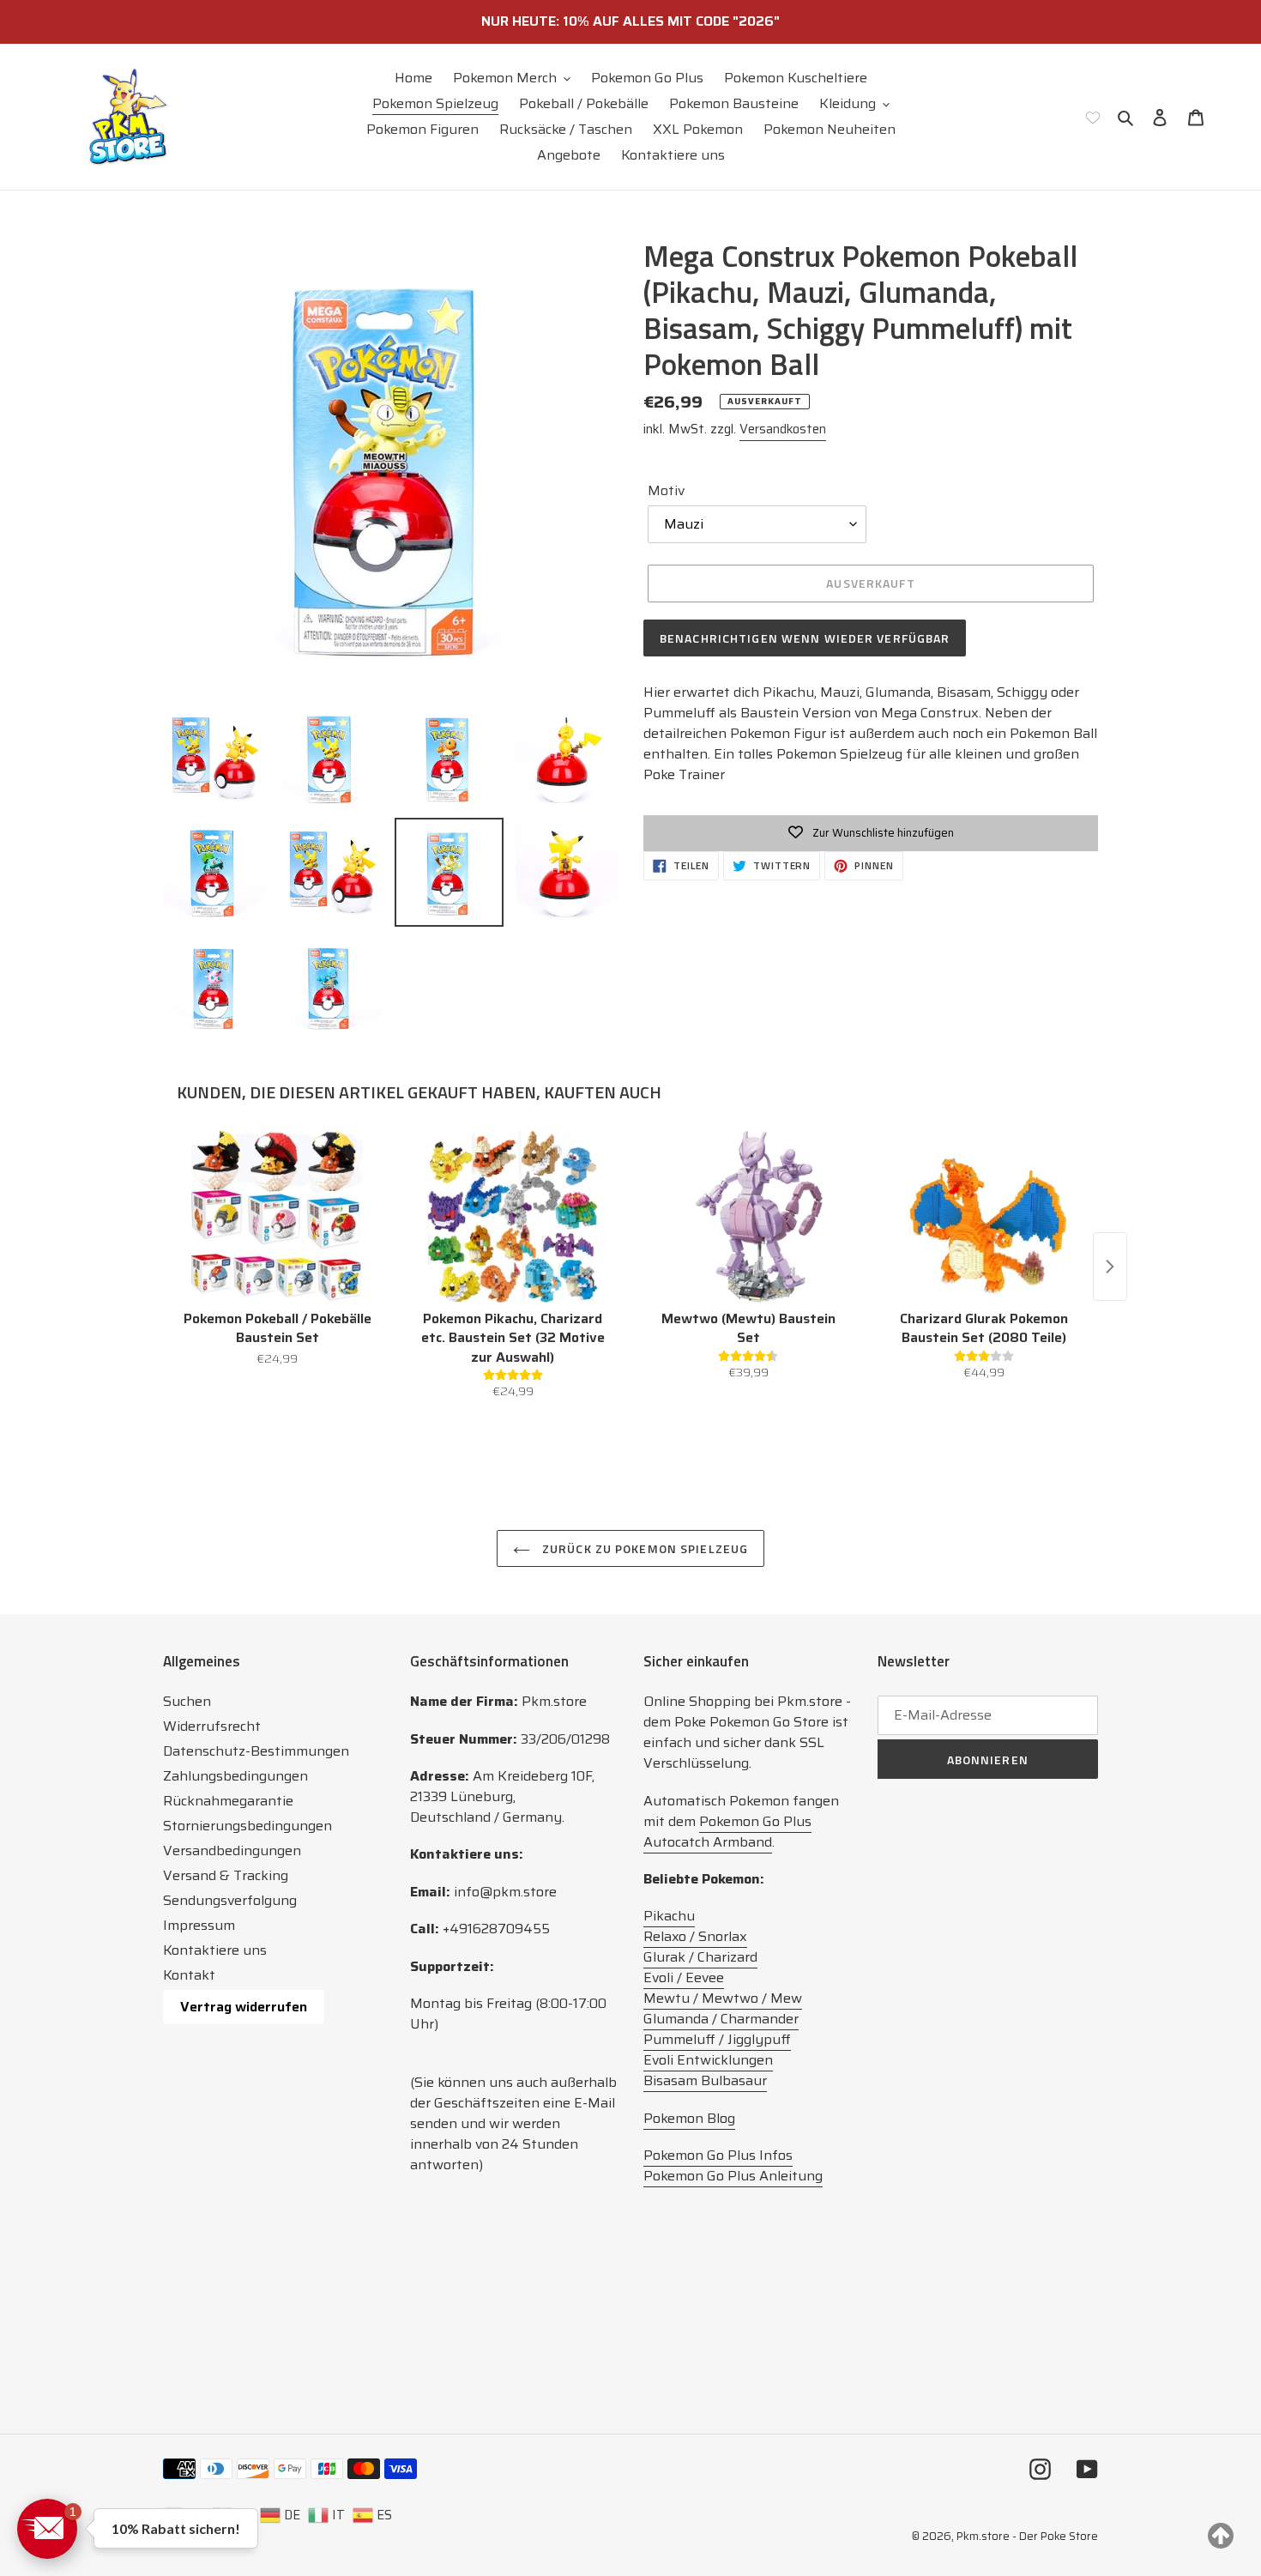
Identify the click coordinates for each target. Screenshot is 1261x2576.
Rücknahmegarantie (228, 1801)
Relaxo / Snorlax (695, 1936)
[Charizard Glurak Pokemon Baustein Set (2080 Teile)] (984, 1217)
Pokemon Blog (689, 2118)
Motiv (666, 491)
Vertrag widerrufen (244, 2007)
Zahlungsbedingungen (235, 1776)
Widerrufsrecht (212, 1726)
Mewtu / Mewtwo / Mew (723, 1998)
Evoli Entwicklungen (708, 2060)
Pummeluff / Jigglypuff (717, 2039)
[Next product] (1110, 1267)
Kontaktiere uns (215, 1950)
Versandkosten (783, 429)
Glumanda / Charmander (721, 2019)
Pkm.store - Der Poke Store (1027, 2536)
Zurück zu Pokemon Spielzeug (643, 1548)
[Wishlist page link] (1093, 117)
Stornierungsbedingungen (247, 1826)
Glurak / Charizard (700, 1957)
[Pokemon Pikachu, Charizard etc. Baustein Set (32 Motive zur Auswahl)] (513, 1217)
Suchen (187, 1701)
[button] (47, 2529)
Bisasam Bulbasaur (705, 2080)
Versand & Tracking (226, 1875)
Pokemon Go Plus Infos (718, 2155)
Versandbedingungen (232, 1850)
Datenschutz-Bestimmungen (256, 1751)
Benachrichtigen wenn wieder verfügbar (805, 638)
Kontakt (189, 1975)
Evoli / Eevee (684, 1977)
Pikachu (669, 1916)
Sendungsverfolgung (230, 1900)
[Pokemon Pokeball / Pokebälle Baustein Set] (278, 1217)
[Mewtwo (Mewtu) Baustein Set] (748, 1217)
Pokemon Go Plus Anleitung (733, 2176)
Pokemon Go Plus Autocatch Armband (727, 1832)
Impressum (199, 1925)
